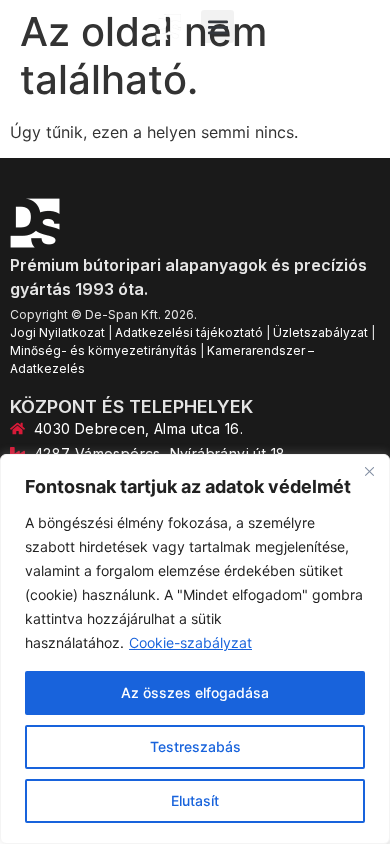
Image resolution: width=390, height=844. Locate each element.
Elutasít (195, 800)
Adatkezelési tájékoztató (189, 332)
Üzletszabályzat (320, 332)
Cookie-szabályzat (190, 642)
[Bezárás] (369, 471)
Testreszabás (195, 746)
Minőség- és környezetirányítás (103, 350)
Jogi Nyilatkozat (57, 332)
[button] (217, 26)
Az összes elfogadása (195, 692)
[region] (195, 649)
